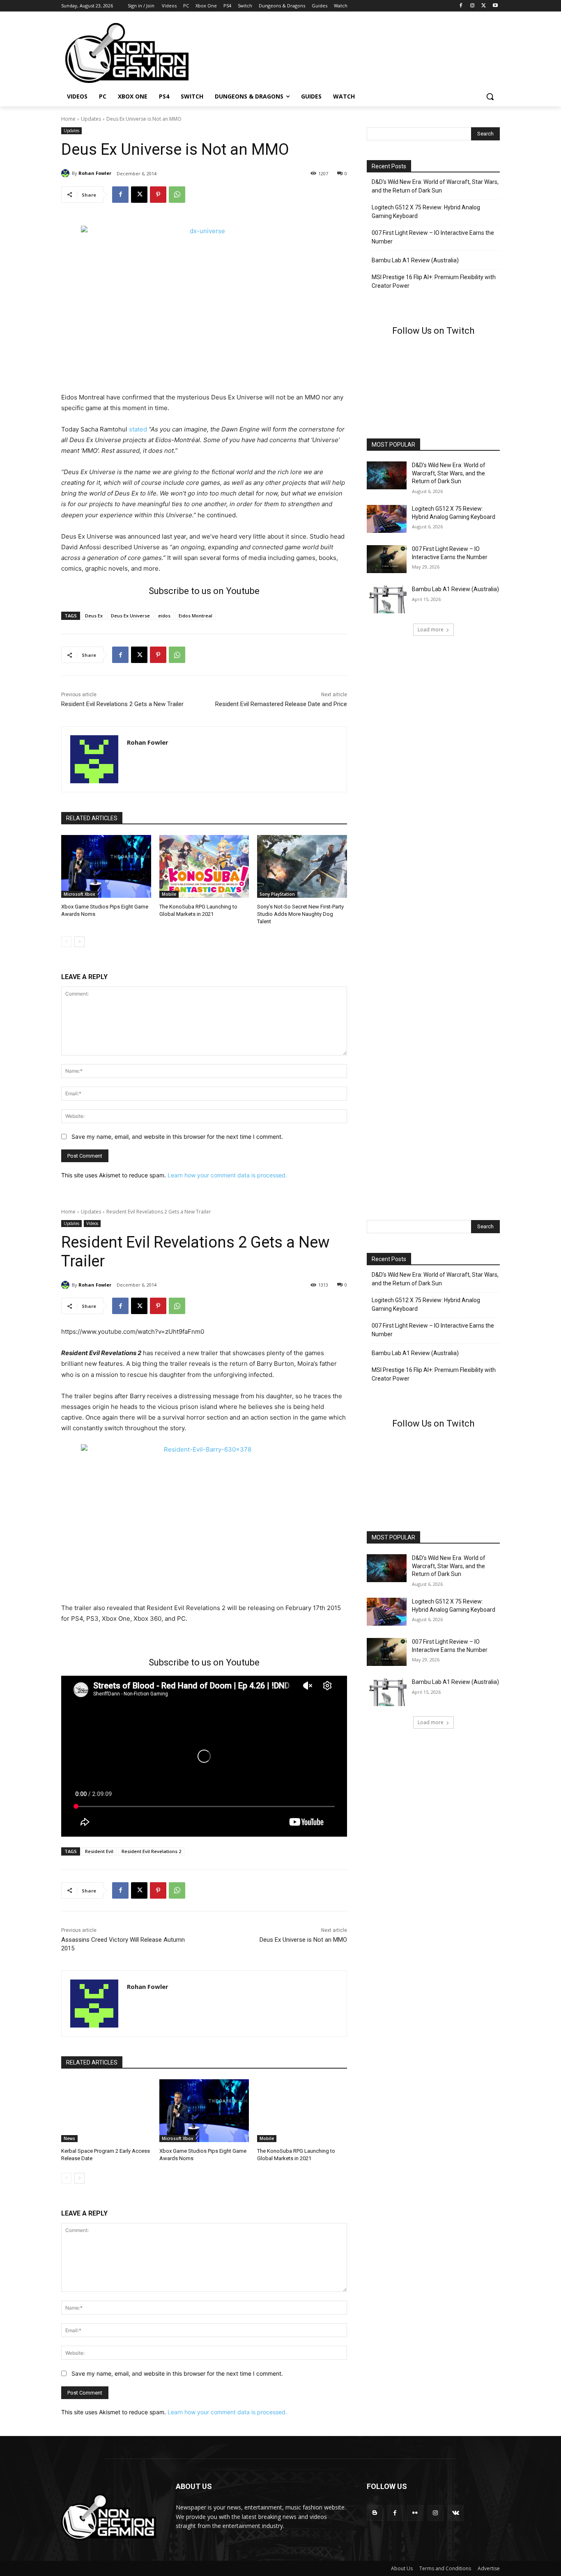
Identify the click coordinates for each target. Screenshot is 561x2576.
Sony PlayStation (277, 894)
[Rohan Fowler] (67, 173)
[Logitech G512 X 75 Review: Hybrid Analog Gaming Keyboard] (387, 519)
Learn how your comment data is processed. (227, 1175)
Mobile (169, 894)
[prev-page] (66, 942)
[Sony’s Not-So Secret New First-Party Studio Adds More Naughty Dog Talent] (302, 866)
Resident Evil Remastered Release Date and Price (281, 704)
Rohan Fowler (95, 173)
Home (68, 119)
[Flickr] (415, 2513)
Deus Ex (94, 616)
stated (138, 429)
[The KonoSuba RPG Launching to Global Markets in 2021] (204, 866)
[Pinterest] (158, 195)
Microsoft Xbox (79, 894)
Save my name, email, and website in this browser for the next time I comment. (177, 1137)
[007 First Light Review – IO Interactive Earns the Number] (387, 559)
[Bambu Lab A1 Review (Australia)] (387, 599)
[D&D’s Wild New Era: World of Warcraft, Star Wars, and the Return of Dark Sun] (387, 475)
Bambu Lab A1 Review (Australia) (415, 260)
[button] (490, 96)
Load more (431, 630)
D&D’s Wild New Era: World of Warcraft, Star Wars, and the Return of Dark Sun (435, 186)
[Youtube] (495, 6)
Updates (91, 119)
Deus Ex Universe (130, 616)
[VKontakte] (456, 2513)
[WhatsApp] (177, 195)
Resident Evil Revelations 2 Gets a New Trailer (122, 704)
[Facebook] (461, 6)
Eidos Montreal (195, 616)
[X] (484, 6)
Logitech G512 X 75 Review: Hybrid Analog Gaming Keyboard (426, 212)
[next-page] (79, 942)
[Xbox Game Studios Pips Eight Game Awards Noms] (106, 866)
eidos (164, 616)
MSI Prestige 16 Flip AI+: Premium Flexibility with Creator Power (434, 281)
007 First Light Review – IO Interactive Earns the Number (433, 237)
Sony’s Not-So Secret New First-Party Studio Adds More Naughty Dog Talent (300, 914)
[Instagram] (472, 6)
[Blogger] (375, 2513)
